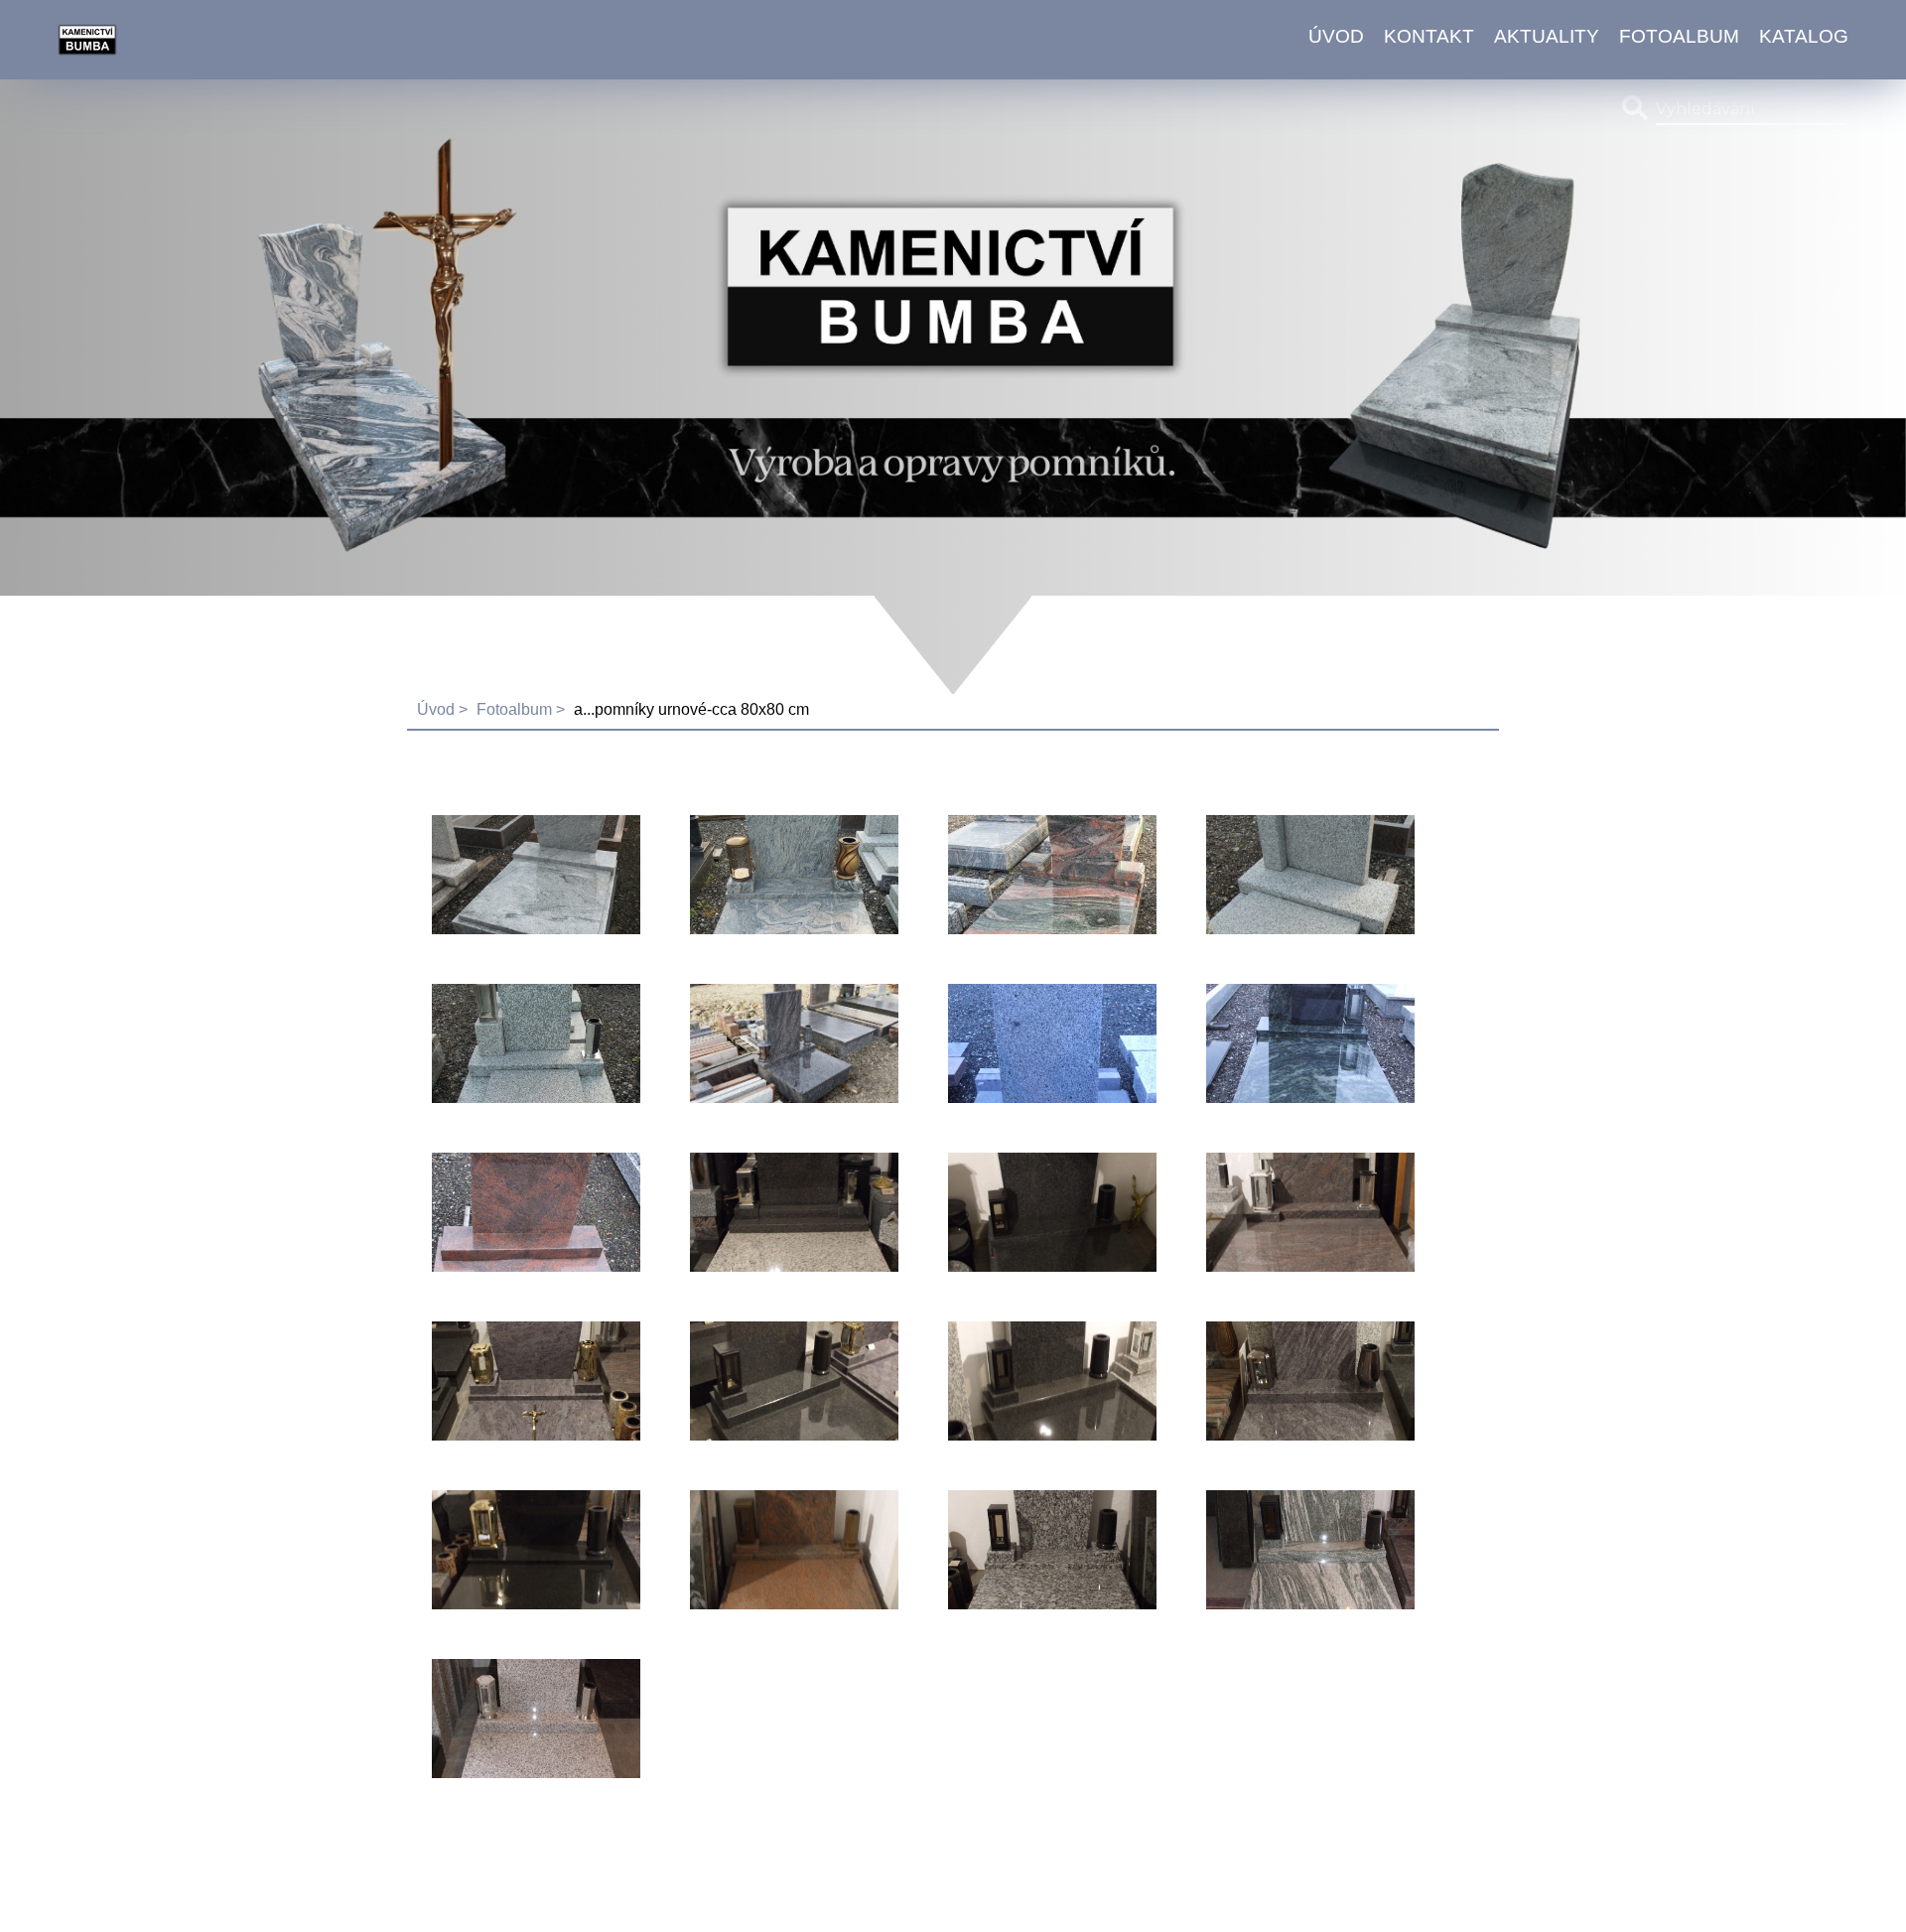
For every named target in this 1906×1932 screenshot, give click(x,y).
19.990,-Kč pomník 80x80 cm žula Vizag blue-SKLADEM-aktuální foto (786, 1045)
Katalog (1804, 36)
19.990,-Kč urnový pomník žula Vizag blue (1300, 1382)
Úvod (1336, 36)
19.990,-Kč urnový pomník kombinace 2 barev (787, 1214)
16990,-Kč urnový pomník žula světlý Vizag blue (526, 1382)
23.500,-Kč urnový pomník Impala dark (780, 1382)
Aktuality (1547, 36)
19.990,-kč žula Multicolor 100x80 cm (1030, 876)
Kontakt (1429, 36)
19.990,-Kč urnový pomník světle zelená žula (1305, 1551)
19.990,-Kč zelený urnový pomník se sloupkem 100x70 (1288, 1045)
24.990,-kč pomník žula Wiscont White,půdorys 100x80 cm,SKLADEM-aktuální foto (537, 876)
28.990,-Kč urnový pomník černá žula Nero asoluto (536, 1551)
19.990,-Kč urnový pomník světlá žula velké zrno (1031, 1551)
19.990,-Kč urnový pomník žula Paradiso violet (1300, 1214)
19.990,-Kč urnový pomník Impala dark (1038, 1382)
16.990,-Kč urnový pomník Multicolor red (513, 1214)
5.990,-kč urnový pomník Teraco (502, 1045)
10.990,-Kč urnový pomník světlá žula (515, 1720)
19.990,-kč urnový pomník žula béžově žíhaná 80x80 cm (789, 876)
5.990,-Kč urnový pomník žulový (1021, 1045)
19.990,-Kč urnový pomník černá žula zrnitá (1052, 1214)
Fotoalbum (1679, 36)
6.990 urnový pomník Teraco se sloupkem (1304, 876)
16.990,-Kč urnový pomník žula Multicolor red (784, 1551)
